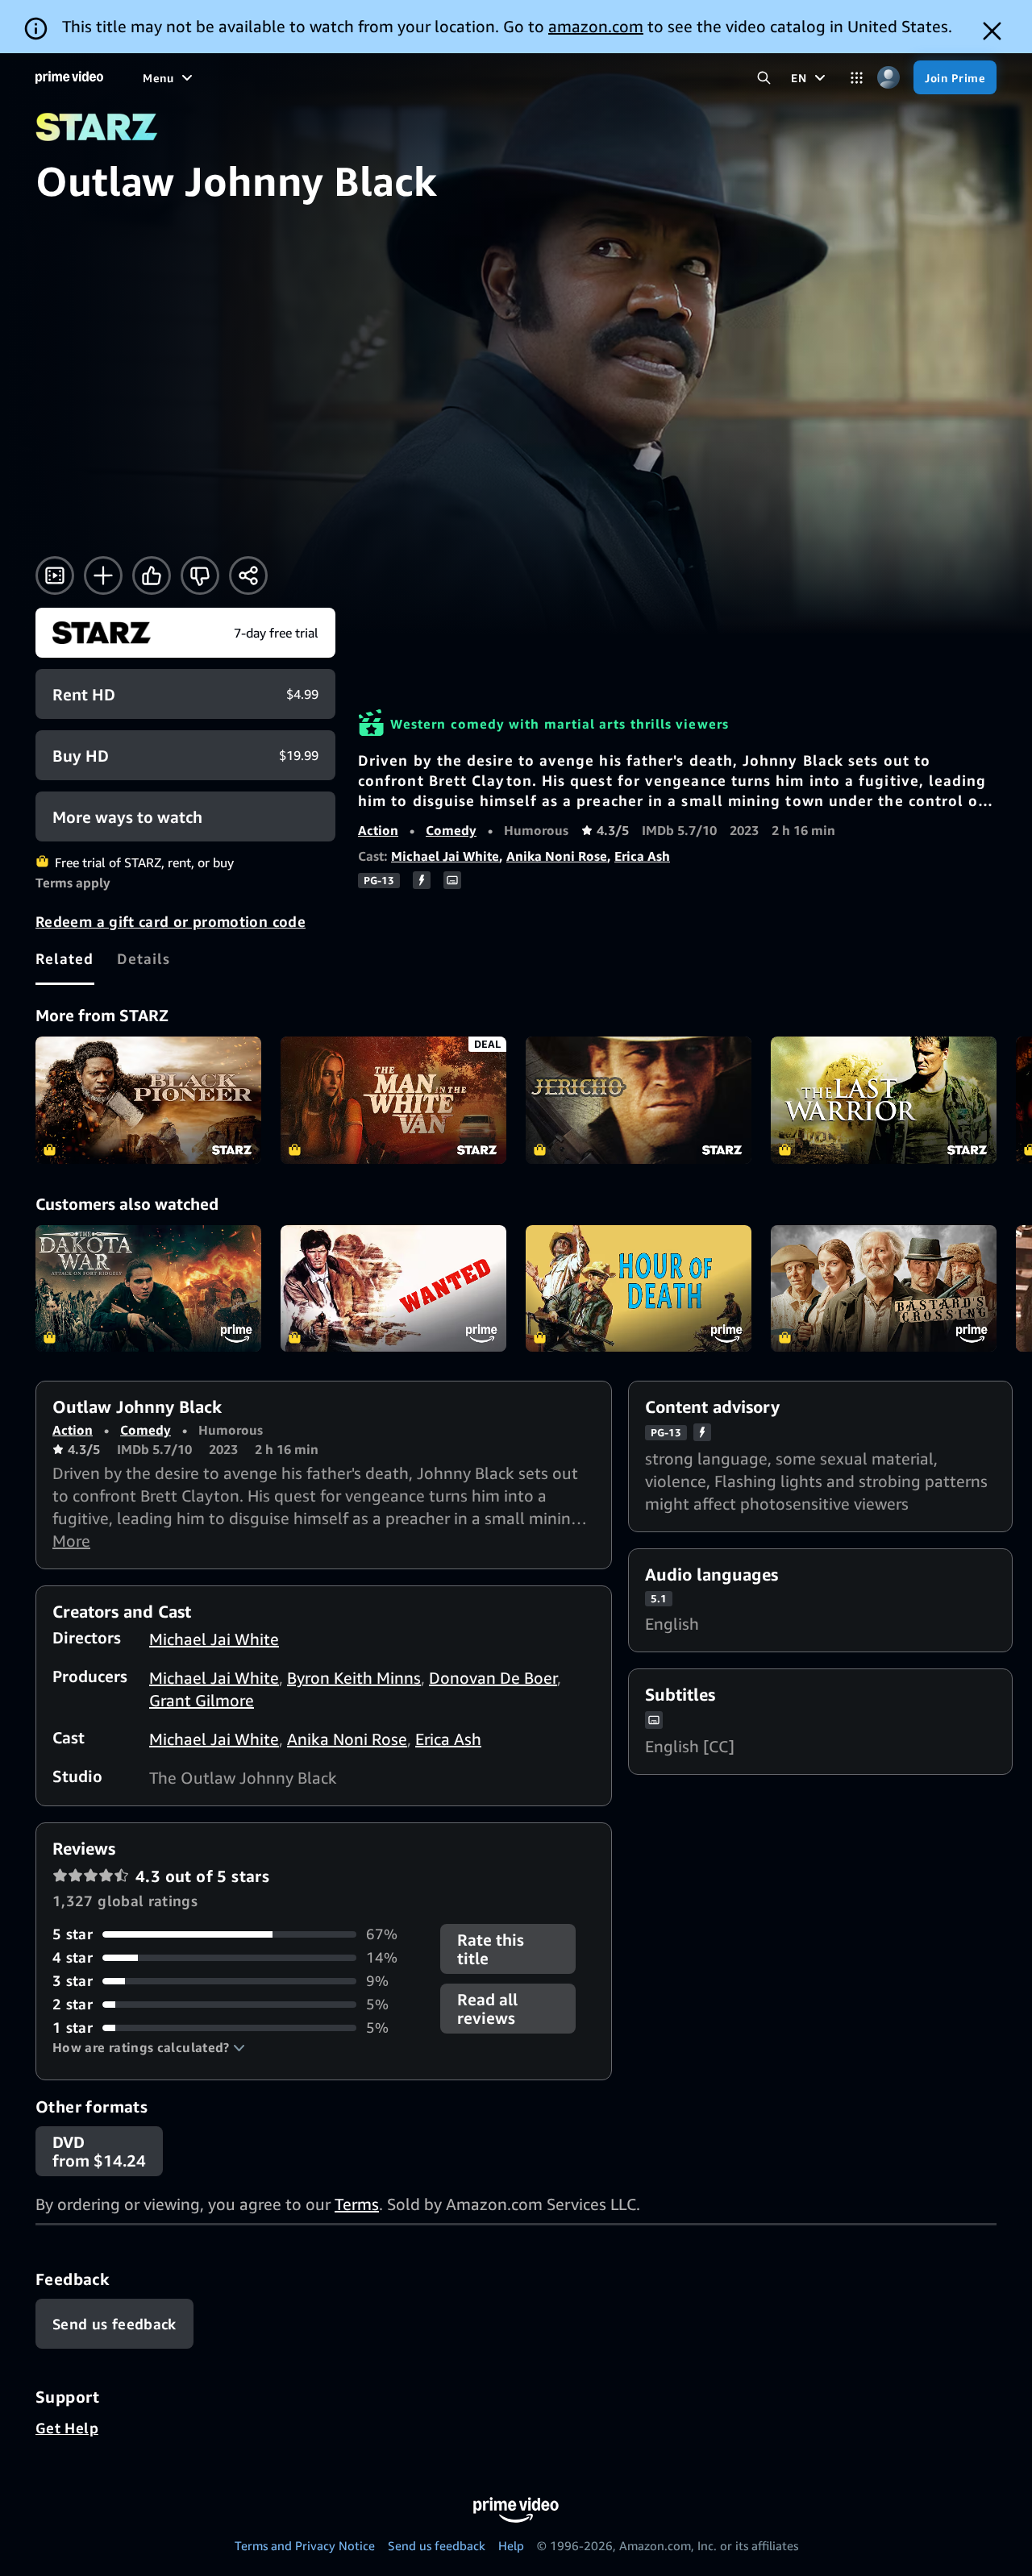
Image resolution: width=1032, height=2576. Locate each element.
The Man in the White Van (393, 1100)
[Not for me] (200, 575)
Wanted (393, 1289)
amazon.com (596, 26)
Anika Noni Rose (557, 856)
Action (378, 830)
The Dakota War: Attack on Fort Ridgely (148, 1289)
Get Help (67, 2428)
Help (511, 2545)
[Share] (248, 575)
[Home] (69, 77)
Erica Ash (642, 856)
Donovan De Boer (493, 1678)
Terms (357, 2204)
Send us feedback (437, 2545)
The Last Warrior (884, 1100)
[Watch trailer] (55, 575)
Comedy (451, 830)
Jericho (639, 1100)
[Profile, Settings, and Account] (888, 78)
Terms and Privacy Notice (305, 2545)
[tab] (65, 958)
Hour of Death (639, 1289)
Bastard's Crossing (884, 1289)
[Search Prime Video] (764, 78)
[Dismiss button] (992, 31)
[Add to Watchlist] (103, 575)
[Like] (152, 575)
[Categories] (857, 78)
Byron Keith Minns (354, 1678)
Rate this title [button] (491, 1949)
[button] (149, 2047)
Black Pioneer (148, 1100)
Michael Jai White (445, 856)
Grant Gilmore (202, 1700)
